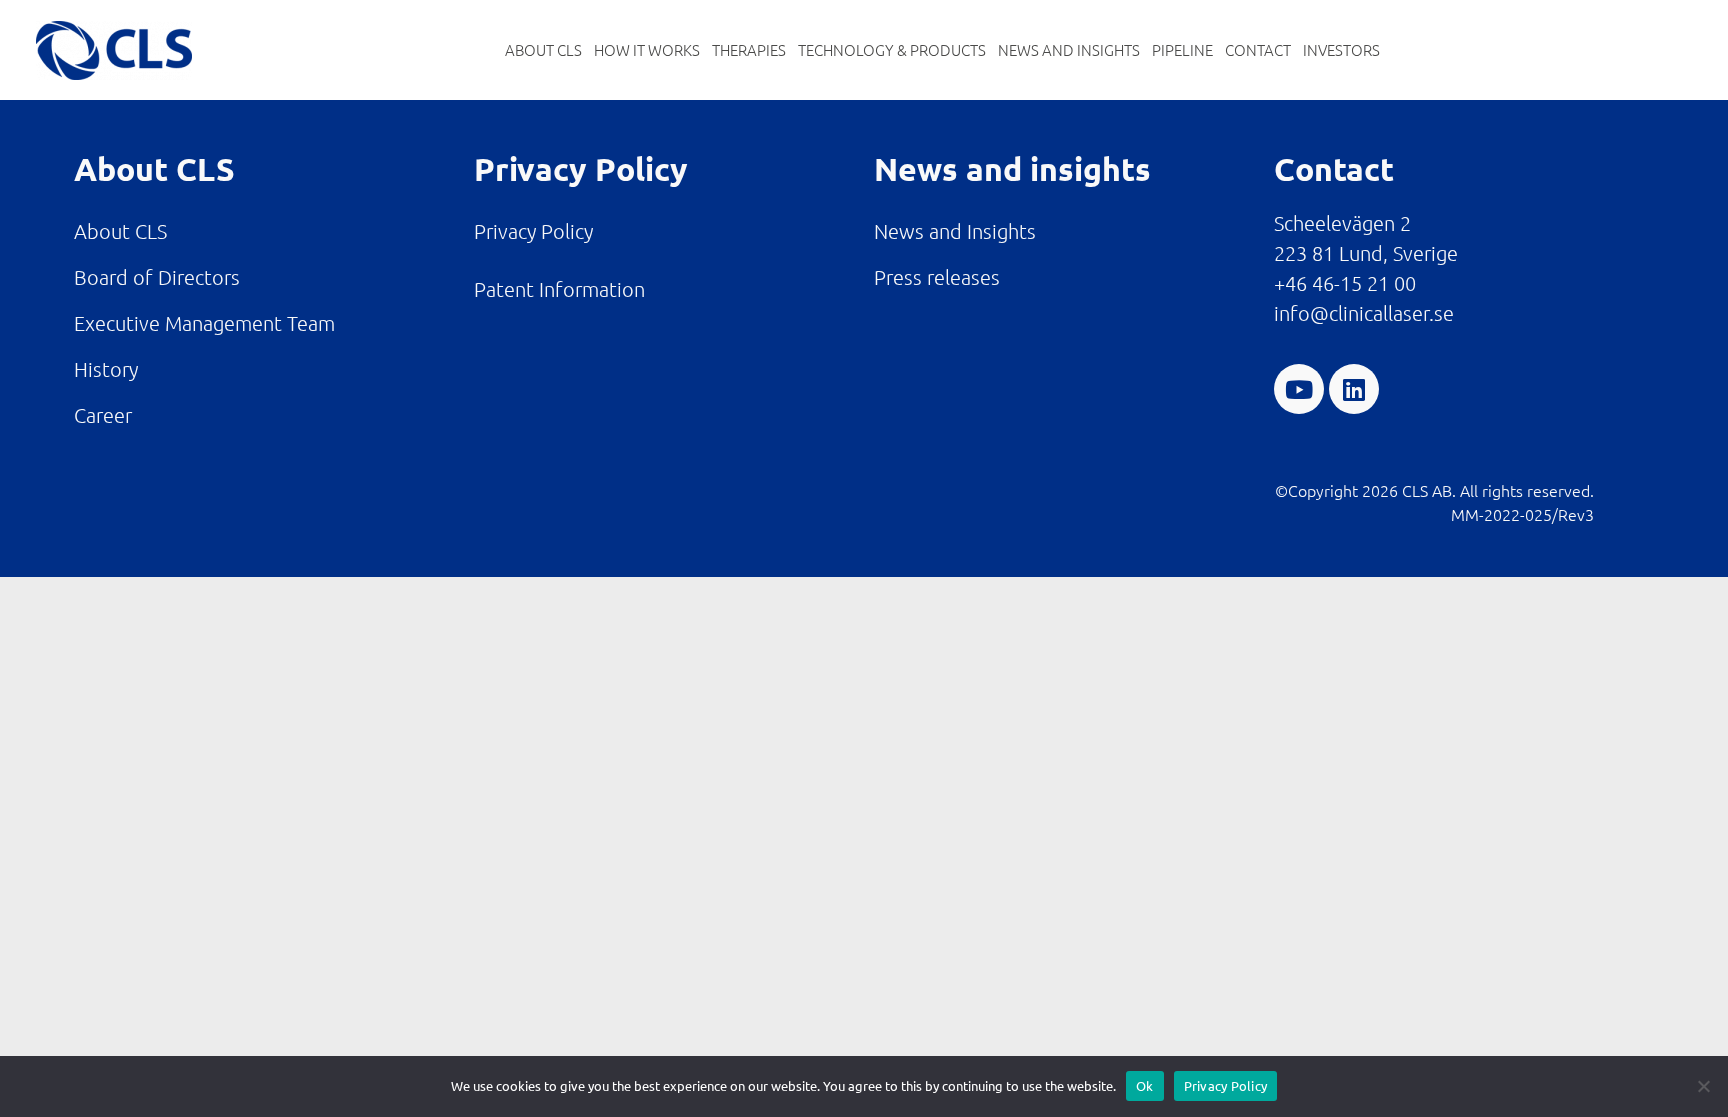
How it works (647, 49)
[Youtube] (1299, 389)
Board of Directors (157, 277)
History (106, 369)
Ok (1145, 1085)
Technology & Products (892, 49)
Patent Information (559, 289)
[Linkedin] (1354, 389)
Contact (1258, 49)
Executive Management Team (204, 323)
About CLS (543, 49)
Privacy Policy (533, 231)
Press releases (937, 277)
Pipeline (1182, 49)
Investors (1341, 49)
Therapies (749, 49)
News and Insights (1069, 49)
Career (103, 415)
